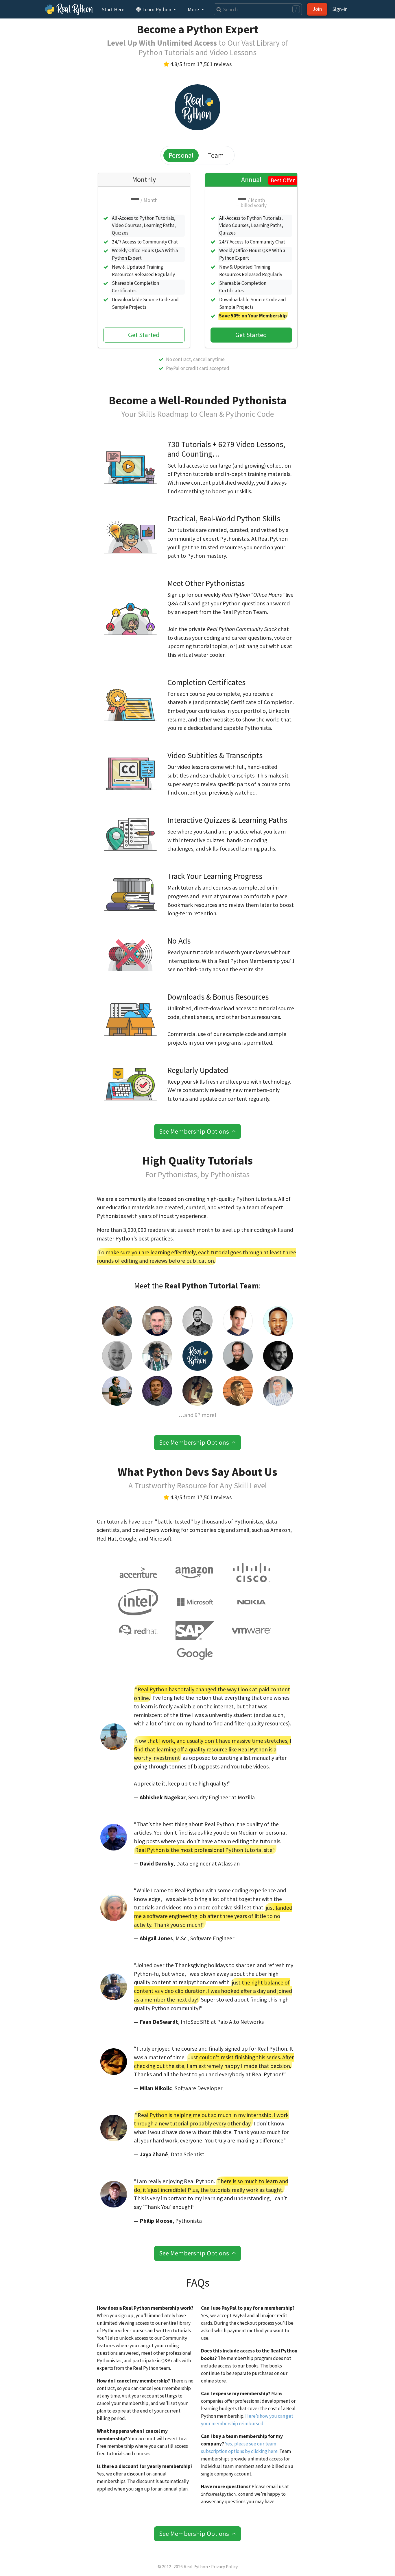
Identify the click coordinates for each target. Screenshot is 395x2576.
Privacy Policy (224, 2567)
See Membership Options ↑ (197, 1131)
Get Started (144, 335)
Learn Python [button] (157, 9)
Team (216, 155)
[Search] (218, 9)
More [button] (194, 9)
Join (317, 9)
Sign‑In (340, 9)
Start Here (113, 9)
